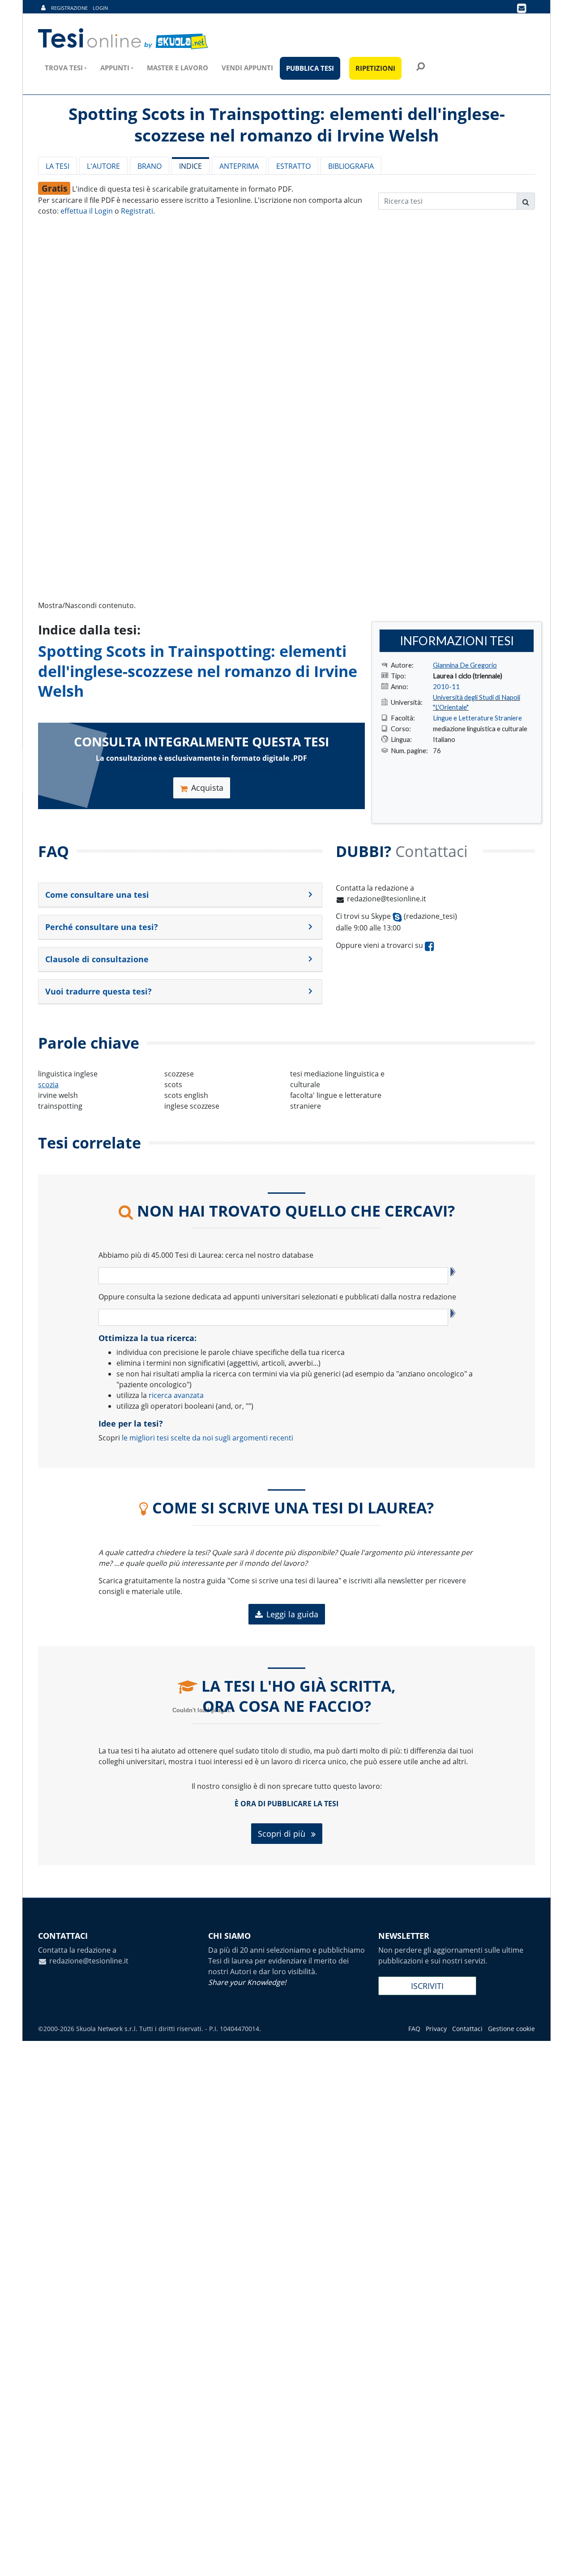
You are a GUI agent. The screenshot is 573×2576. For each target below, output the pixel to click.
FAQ (414, 2029)
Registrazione (69, 8)
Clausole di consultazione (97, 959)
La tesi (58, 166)
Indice (190, 166)
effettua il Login (87, 211)
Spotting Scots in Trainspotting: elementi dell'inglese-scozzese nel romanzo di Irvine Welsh (198, 671)
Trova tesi (64, 68)
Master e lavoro (177, 68)
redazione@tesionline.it (387, 899)
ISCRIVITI (427, 1986)
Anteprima (239, 166)
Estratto (293, 166)
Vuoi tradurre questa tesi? (98, 991)
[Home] (124, 39)
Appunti (115, 68)
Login (100, 8)
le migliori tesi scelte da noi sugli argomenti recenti (207, 1438)
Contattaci (467, 2029)
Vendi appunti (247, 68)
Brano (150, 166)
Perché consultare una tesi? (102, 927)
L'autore (103, 166)
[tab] (180, 895)
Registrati (137, 211)
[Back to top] (557, 2560)
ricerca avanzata (176, 1395)
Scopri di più (283, 1834)
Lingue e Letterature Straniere (477, 718)
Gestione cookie (511, 2029)
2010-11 (446, 686)
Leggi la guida (292, 1614)
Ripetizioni (375, 68)
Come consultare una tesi (97, 895)
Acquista (207, 788)
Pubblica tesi (310, 68)
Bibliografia (351, 166)
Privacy (436, 2029)
